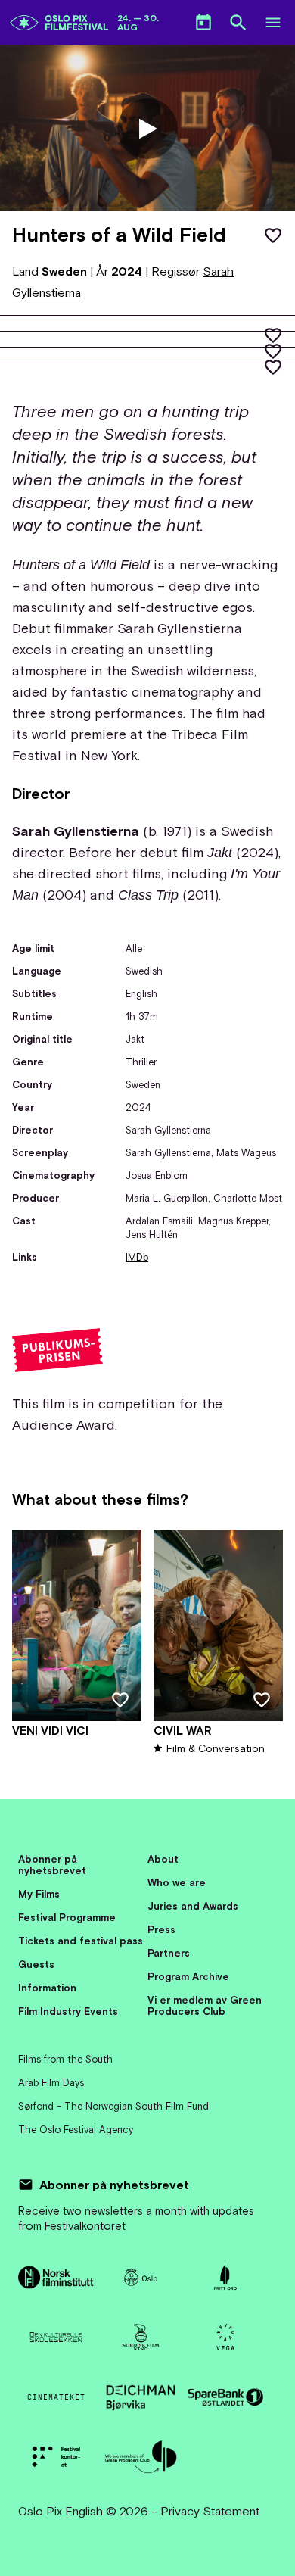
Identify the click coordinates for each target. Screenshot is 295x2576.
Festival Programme (67, 1918)
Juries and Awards (193, 1906)
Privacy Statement (210, 2511)
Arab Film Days (51, 2083)
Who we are (177, 1883)
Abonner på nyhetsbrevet (52, 1865)
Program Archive (188, 1977)
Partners (169, 1953)
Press (161, 1930)
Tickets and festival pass (81, 1941)
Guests (36, 1965)
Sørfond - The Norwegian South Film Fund (113, 2106)
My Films (39, 1894)
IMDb (137, 1257)
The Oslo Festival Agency (76, 2130)
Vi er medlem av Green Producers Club (205, 2006)
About (163, 1859)
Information (47, 1988)
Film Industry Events (68, 2012)
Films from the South (65, 2059)
